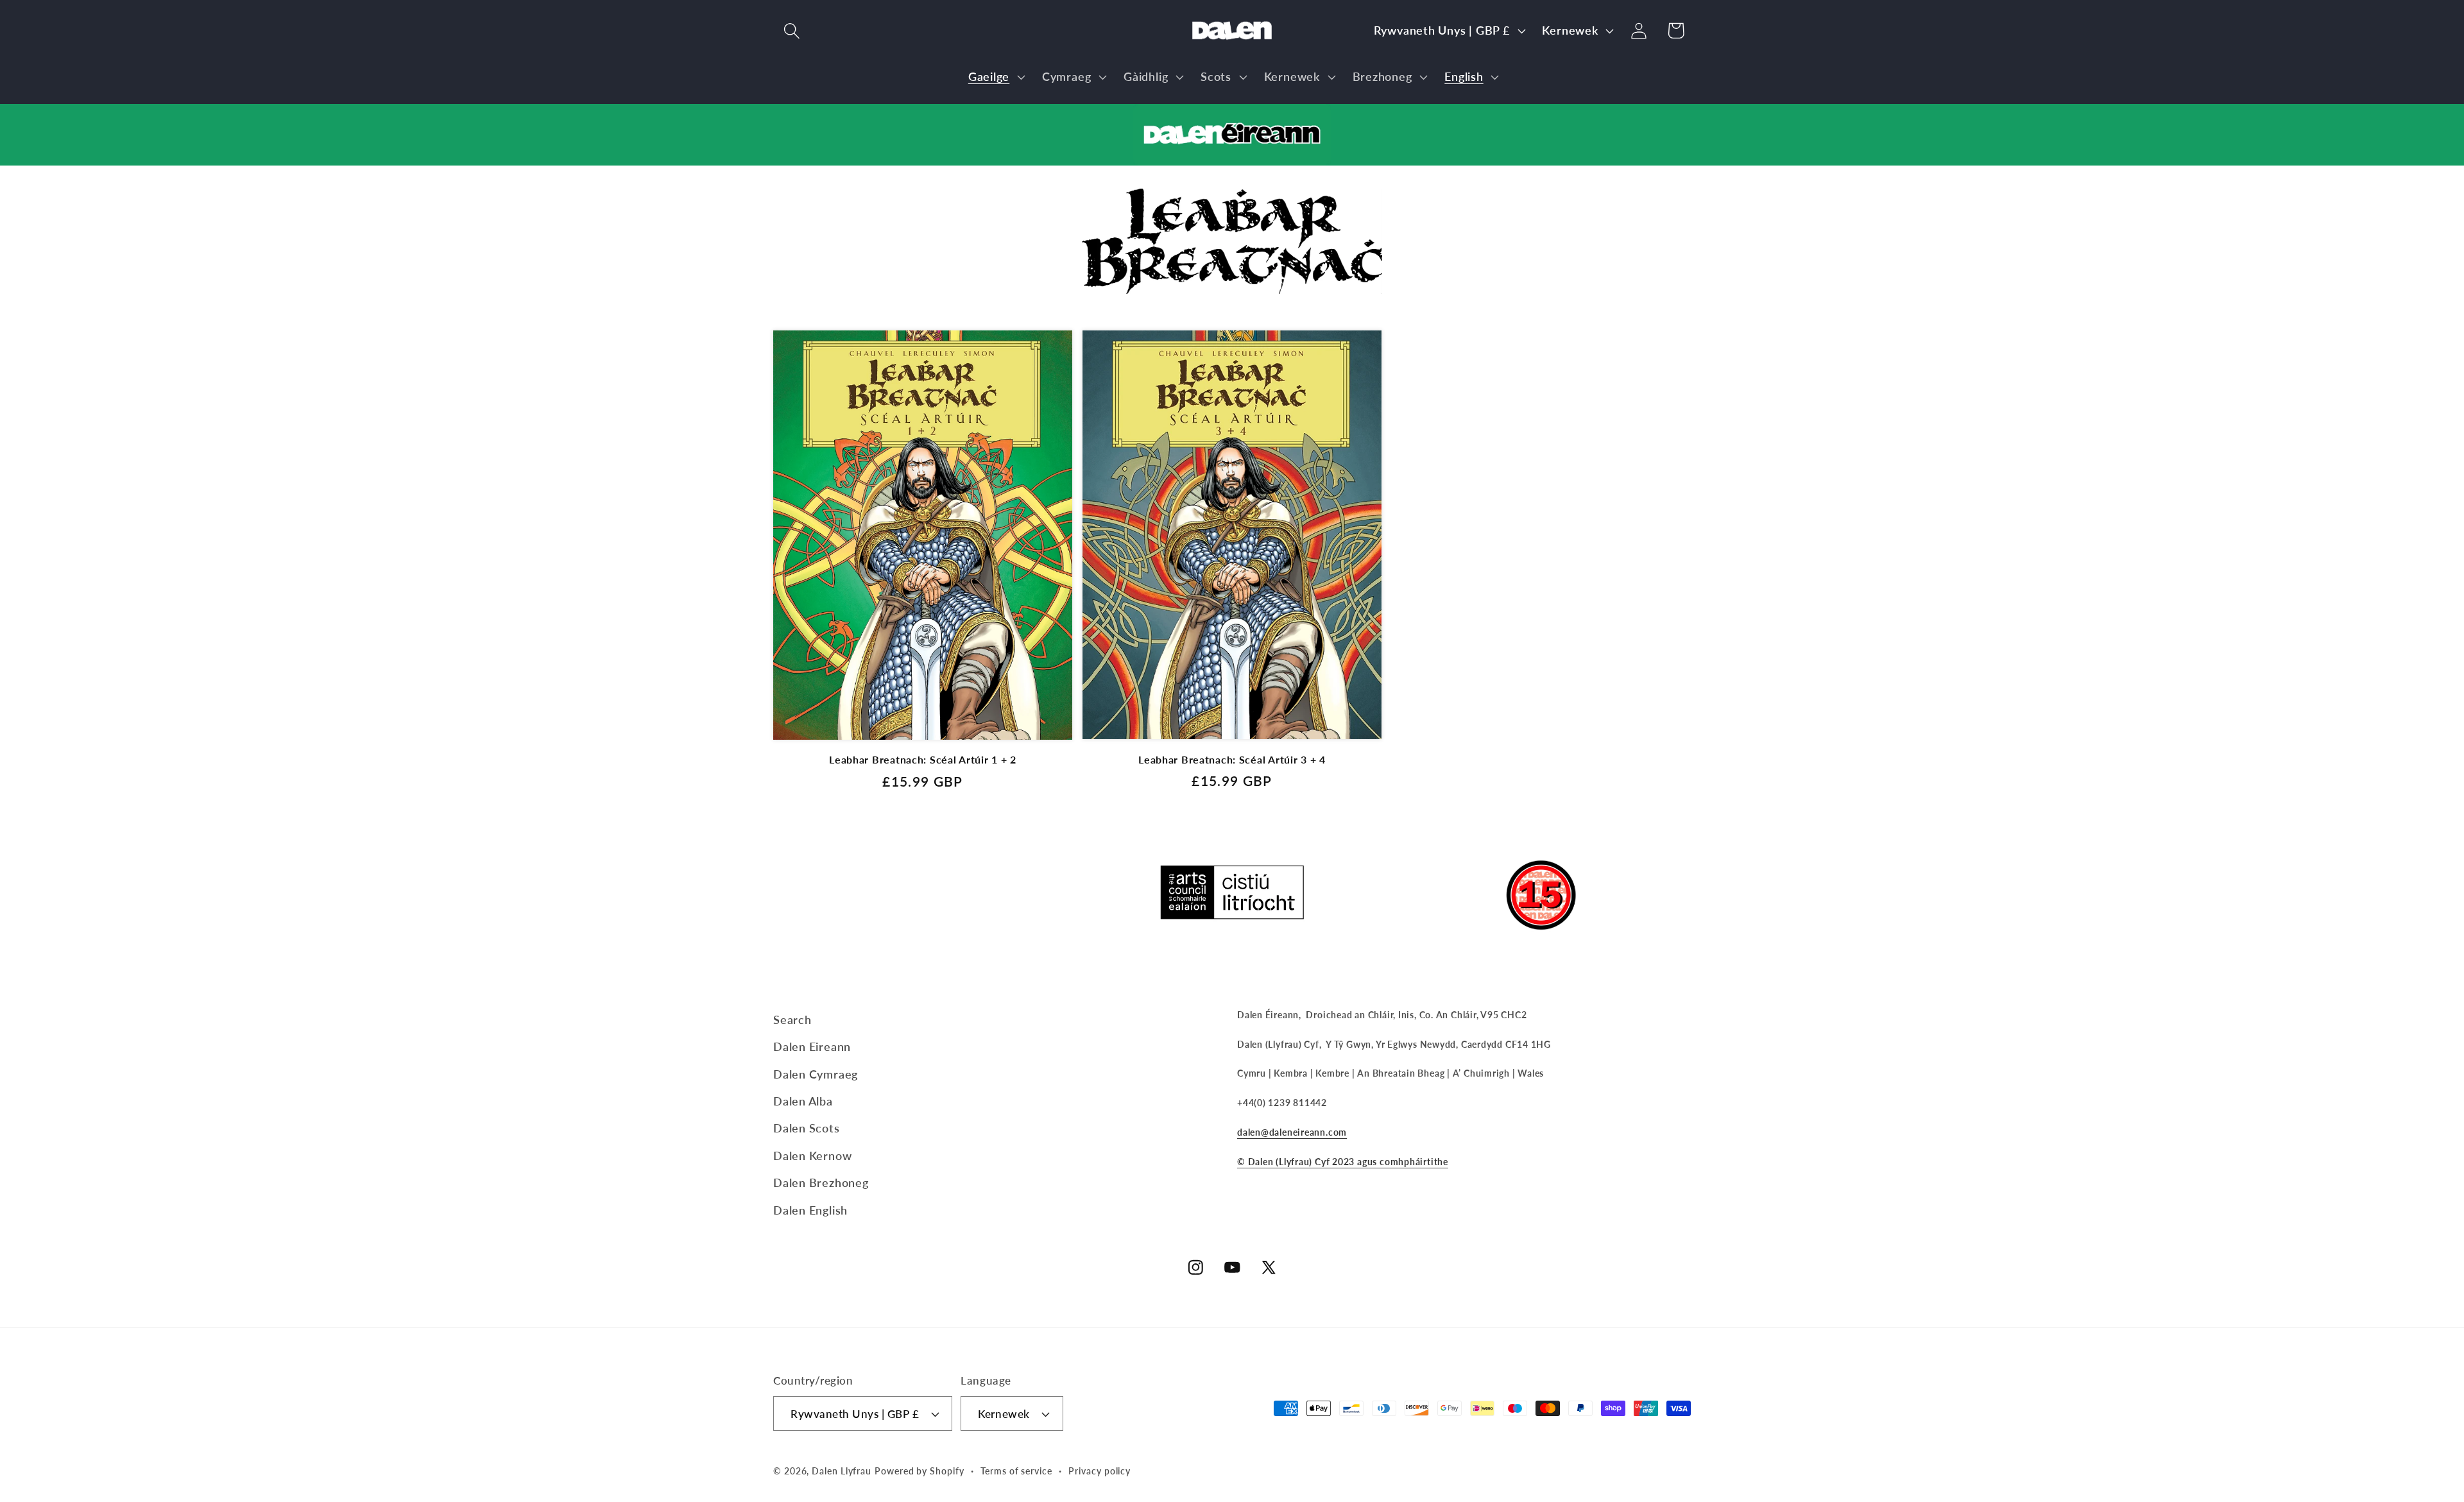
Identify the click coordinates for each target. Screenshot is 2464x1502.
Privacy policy (1099, 1471)
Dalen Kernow (812, 1156)
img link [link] (1232, 199)
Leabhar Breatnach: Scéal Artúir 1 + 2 (923, 760)
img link (1232, 115)
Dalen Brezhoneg (821, 1182)
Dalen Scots (807, 1128)
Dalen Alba (803, 1101)
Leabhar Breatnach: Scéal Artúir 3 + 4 (1232, 760)
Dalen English (810, 1210)
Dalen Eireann (812, 1046)
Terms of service (1016, 1471)
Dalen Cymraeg (816, 1074)
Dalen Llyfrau (842, 1471)
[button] (791, 30)
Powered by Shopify (919, 1471)
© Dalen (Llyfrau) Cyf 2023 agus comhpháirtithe (1343, 1162)
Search (792, 1020)
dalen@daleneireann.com (1292, 1132)
